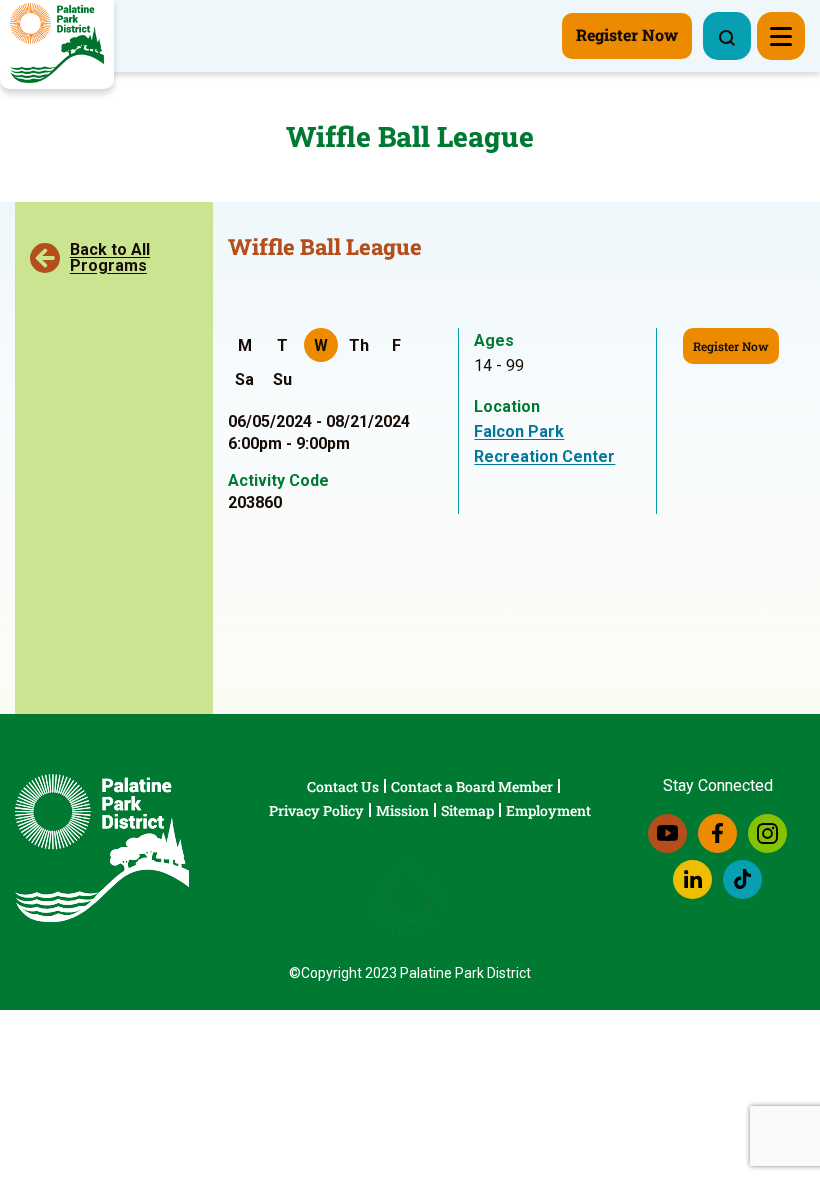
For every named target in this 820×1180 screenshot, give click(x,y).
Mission (402, 810)
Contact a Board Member (472, 786)
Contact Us (343, 786)
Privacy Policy (316, 810)
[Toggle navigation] (781, 36)
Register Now (731, 346)
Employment (548, 810)
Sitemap (467, 810)
